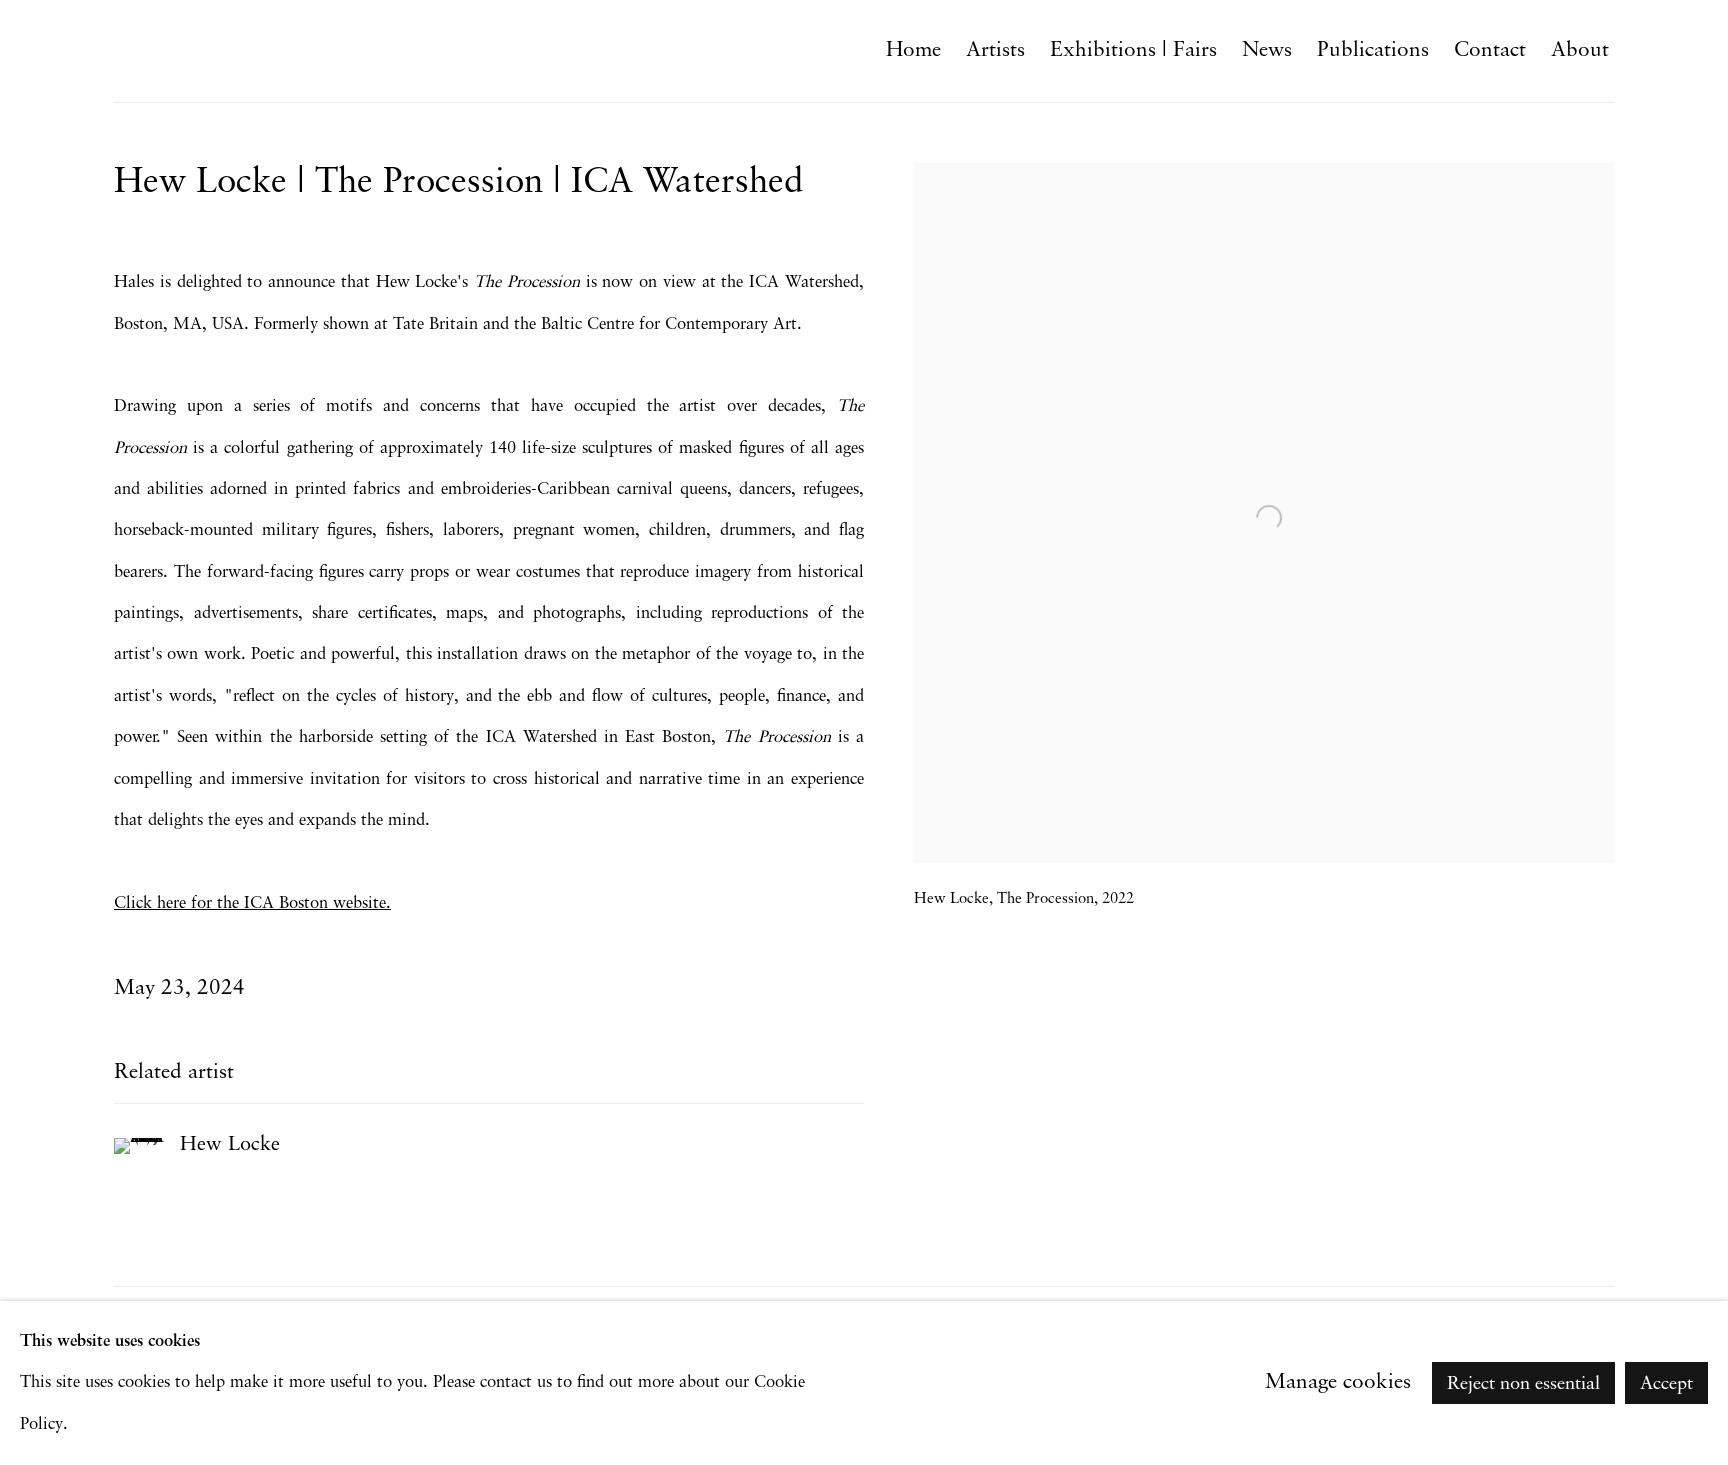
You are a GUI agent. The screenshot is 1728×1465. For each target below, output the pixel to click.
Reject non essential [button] (1523, 1384)
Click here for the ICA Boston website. (252, 903)
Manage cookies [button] (1338, 1382)
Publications (1373, 50)
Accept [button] (1666, 1384)
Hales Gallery (204, 50)
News (1267, 50)
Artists (995, 50)
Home (913, 50)
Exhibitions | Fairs (1133, 50)
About (1580, 50)
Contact (1490, 50)
